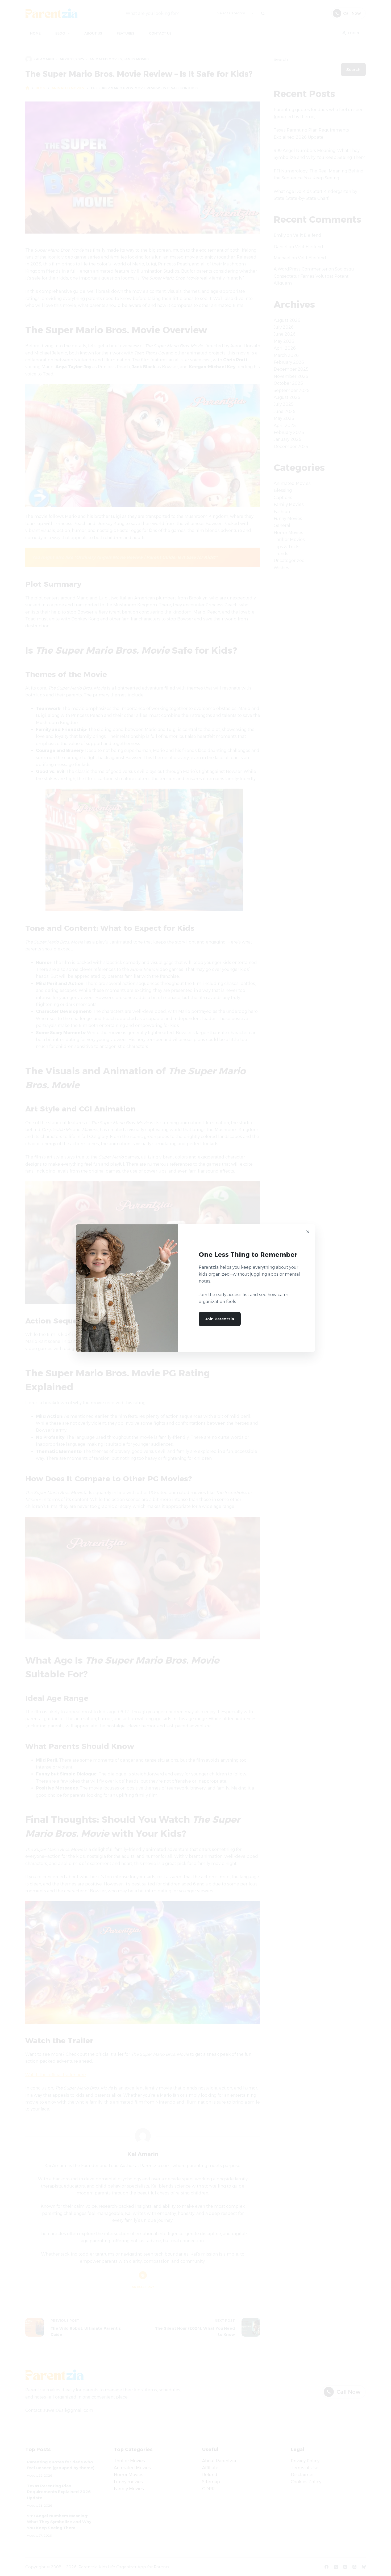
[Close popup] (308, 1232)
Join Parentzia (220, 1319)
